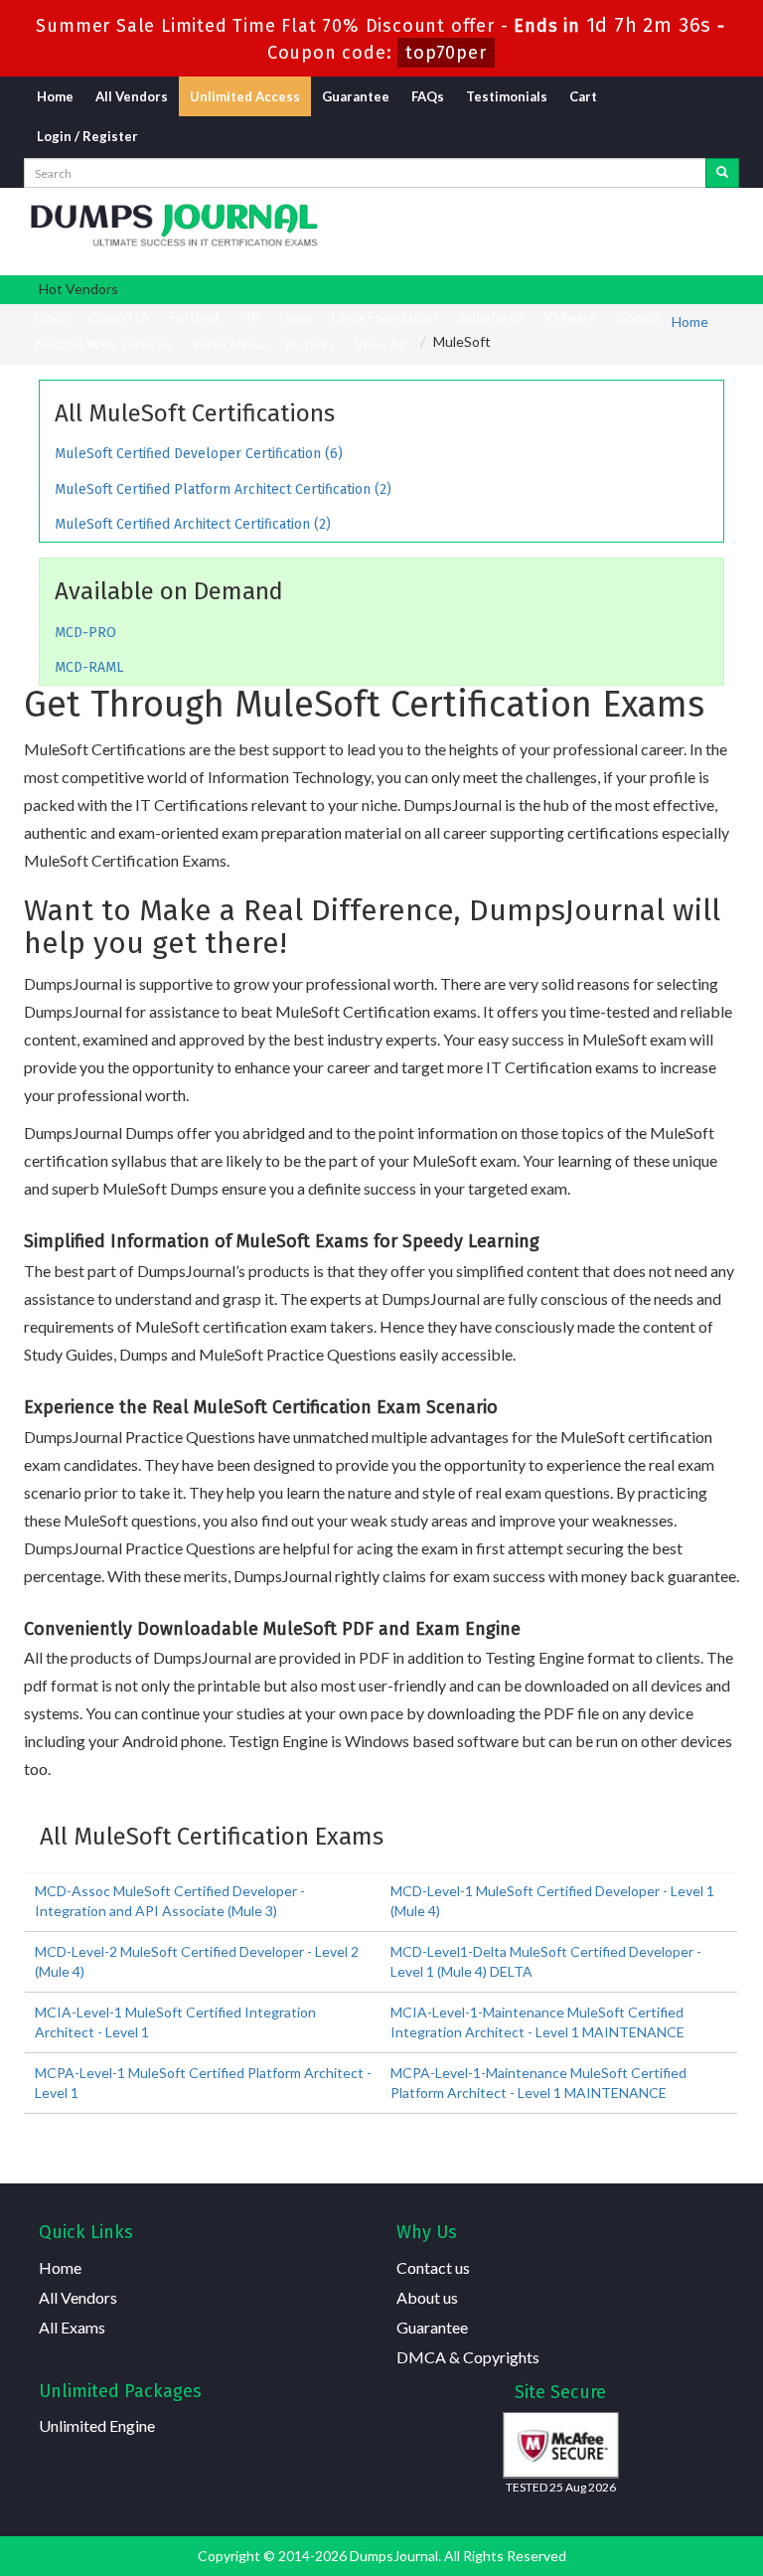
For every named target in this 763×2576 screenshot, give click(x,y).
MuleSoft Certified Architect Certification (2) (193, 524)
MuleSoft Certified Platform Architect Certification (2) (223, 489)
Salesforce (491, 317)
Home (55, 96)
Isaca (296, 317)
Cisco (51, 317)
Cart (583, 96)
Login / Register (87, 136)
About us (427, 2297)
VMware (570, 317)
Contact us (433, 2267)
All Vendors (132, 96)
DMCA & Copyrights (468, 2357)
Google (639, 317)
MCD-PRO (85, 633)
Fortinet (195, 317)
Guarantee (356, 96)
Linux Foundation (385, 317)
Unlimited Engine (97, 2425)
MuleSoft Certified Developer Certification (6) (199, 454)
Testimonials (507, 96)
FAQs (428, 96)
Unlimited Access (245, 96)
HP (250, 317)
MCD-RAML (89, 667)
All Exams (72, 2327)
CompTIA (119, 317)
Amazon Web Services (103, 344)
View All (380, 344)
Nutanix (310, 344)
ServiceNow (229, 344)
